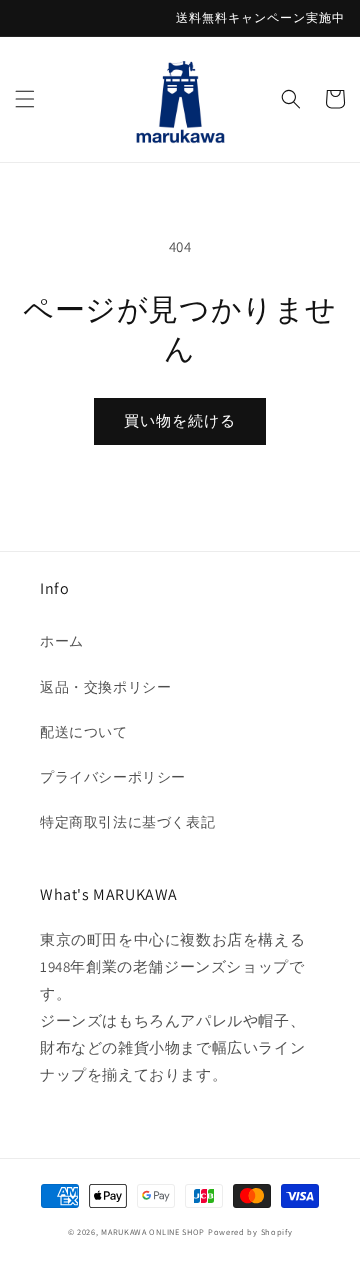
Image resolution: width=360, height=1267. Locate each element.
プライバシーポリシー (113, 777)
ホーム (62, 641)
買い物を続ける (180, 420)
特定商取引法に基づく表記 (127, 822)
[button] (25, 99)
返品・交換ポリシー (105, 687)
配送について (84, 732)
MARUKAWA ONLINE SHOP (153, 1231)
